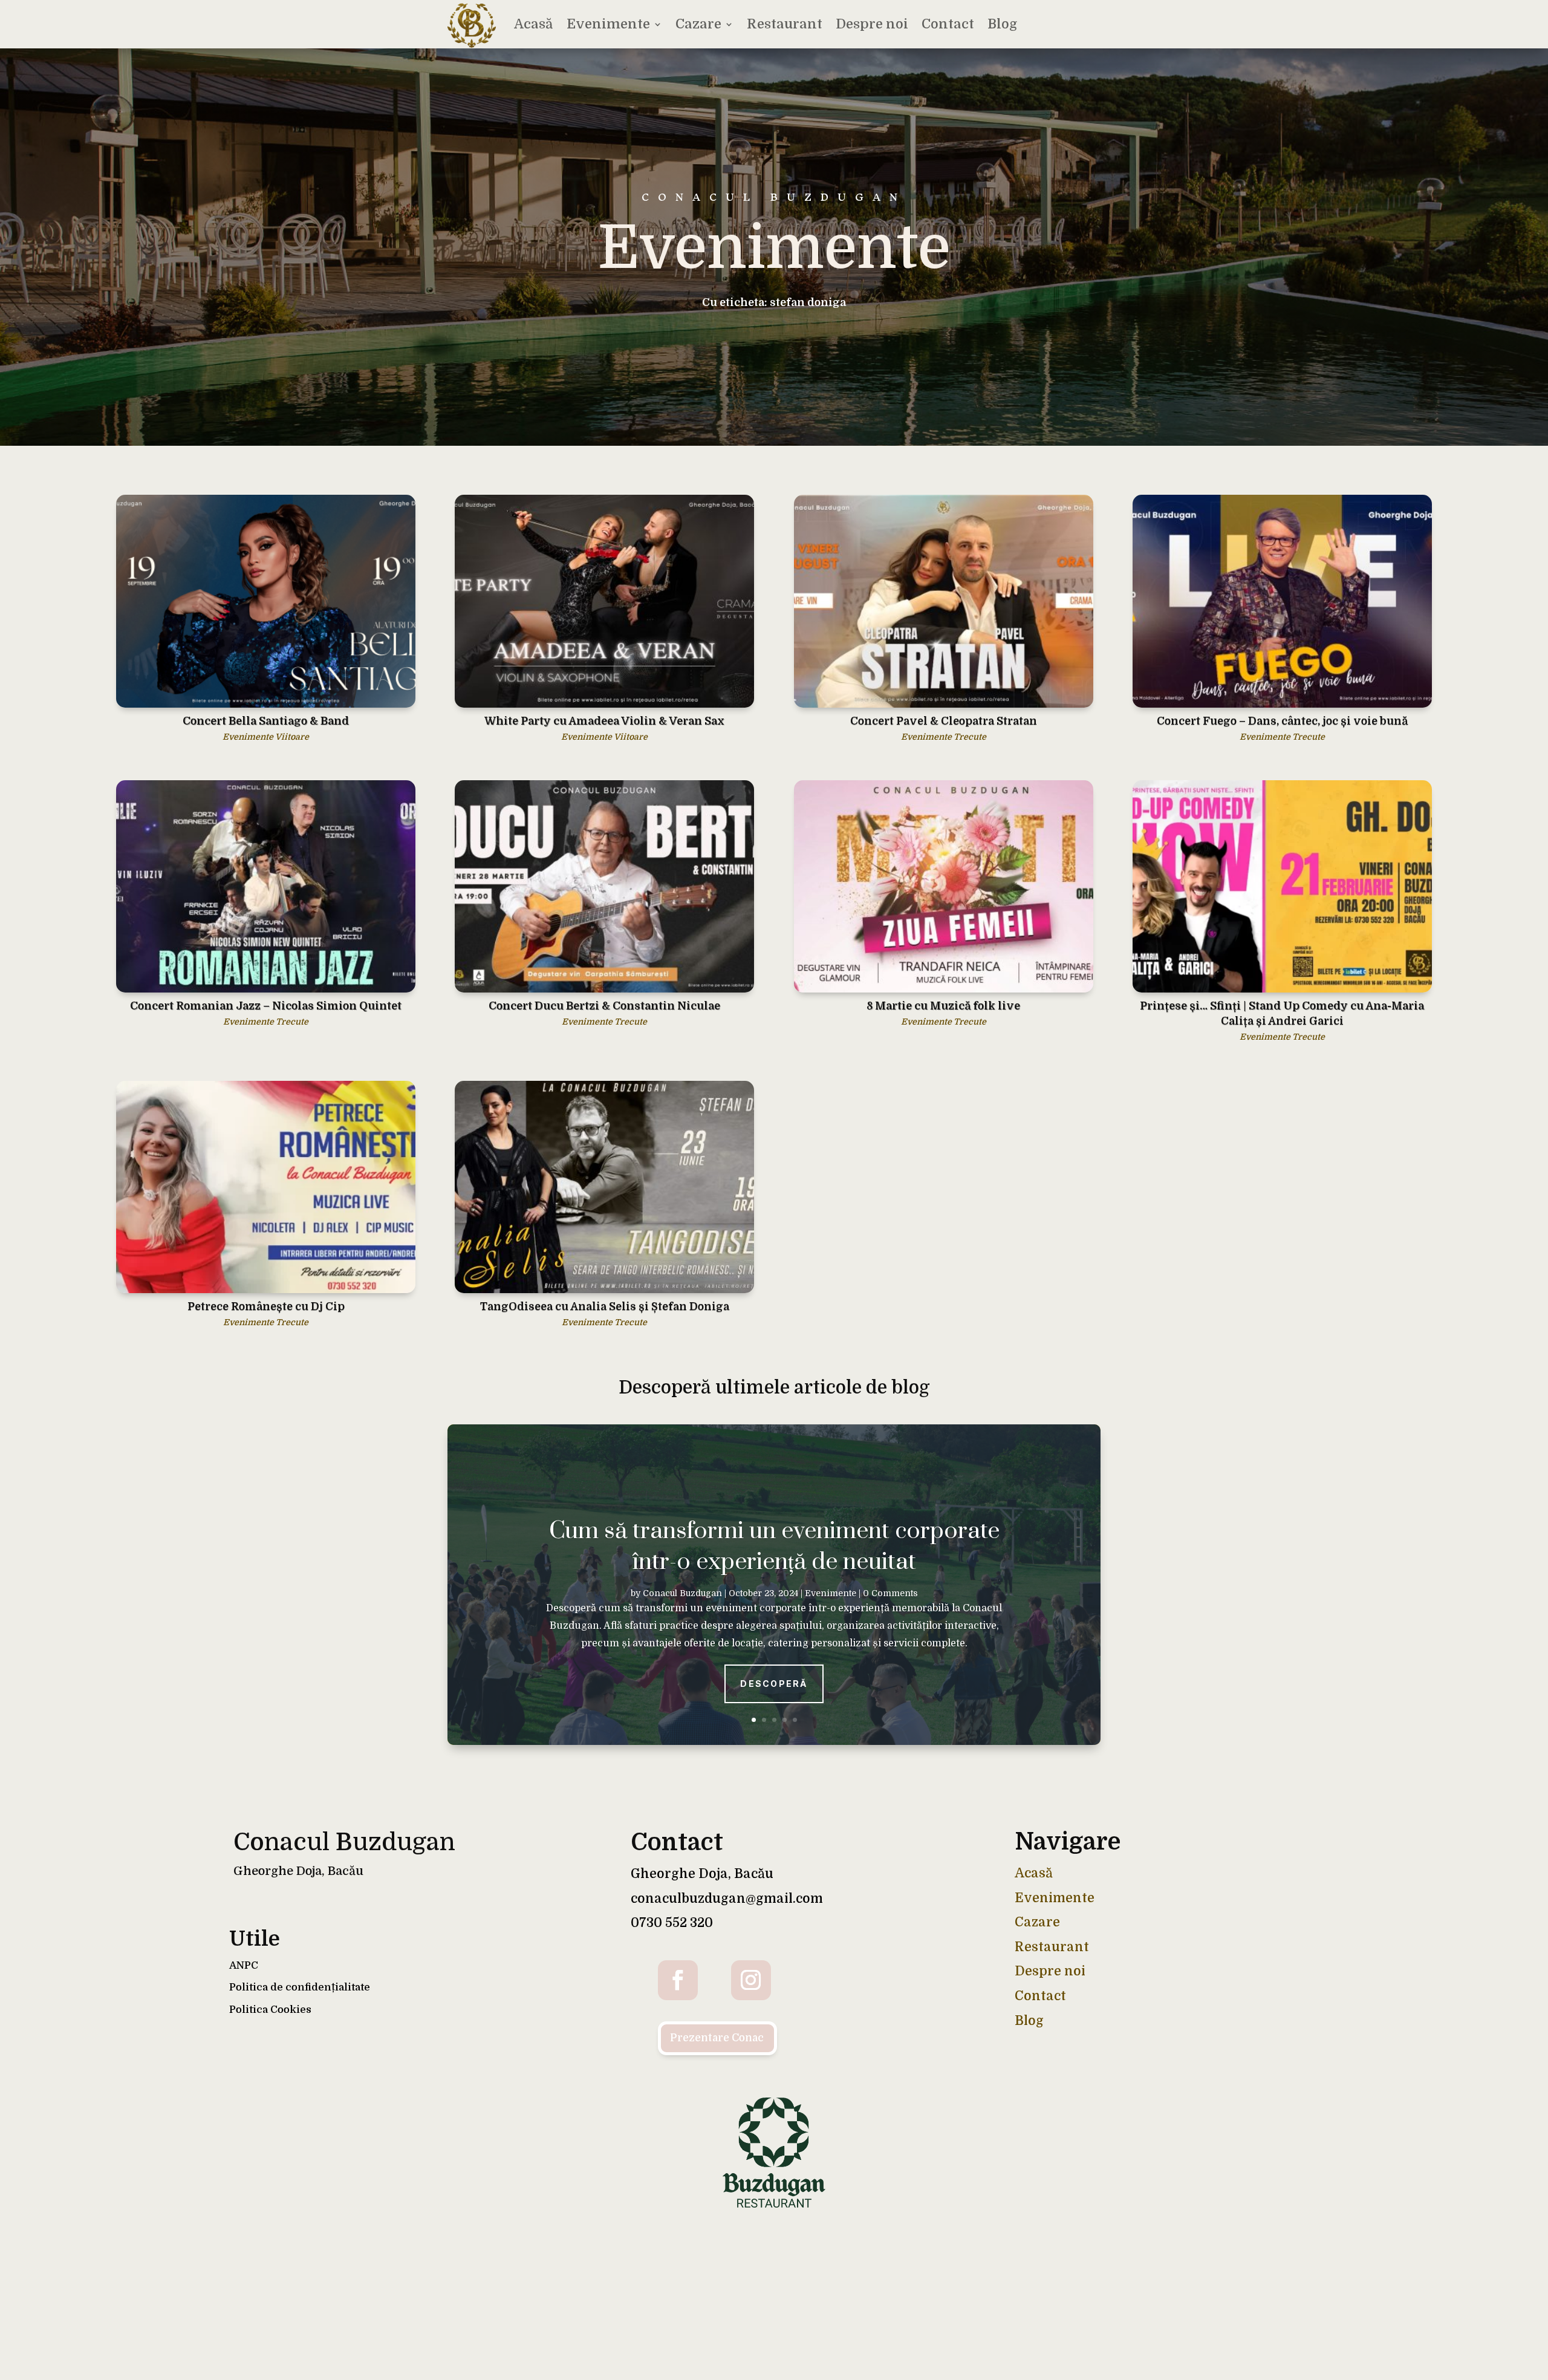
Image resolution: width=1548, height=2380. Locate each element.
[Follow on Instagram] (751, 1980)
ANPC (244, 1965)
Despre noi (872, 24)
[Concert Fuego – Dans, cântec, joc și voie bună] (1282, 601)
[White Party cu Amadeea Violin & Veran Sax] (604, 601)
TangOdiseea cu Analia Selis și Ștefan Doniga (605, 1306)
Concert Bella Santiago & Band (266, 721)
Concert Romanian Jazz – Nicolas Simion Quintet (266, 1006)
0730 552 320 (672, 1923)
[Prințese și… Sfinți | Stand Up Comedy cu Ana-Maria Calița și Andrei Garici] (1282, 886)
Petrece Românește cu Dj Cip (266, 1306)
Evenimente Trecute (944, 737)
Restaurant (785, 24)
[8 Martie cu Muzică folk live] (944, 886)
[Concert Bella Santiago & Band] (266, 601)
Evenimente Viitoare (266, 737)
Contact (948, 24)
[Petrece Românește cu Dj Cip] (266, 1187)
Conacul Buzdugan (682, 1593)
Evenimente (608, 24)
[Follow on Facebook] (678, 1980)
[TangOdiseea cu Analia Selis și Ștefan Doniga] (604, 1187)
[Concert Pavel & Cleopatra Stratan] (944, 601)
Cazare (698, 24)
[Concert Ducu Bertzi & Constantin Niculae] (604, 886)
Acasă (534, 24)
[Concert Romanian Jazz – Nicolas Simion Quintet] (266, 886)
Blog (1002, 24)
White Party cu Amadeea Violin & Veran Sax (604, 721)
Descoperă (774, 1683)
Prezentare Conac (717, 2038)
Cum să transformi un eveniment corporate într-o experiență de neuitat (774, 1546)
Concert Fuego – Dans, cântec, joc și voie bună (1282, 721)
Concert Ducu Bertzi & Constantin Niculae (604, 1006)
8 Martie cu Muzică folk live (943, 1006)
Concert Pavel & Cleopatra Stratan (944, 721)
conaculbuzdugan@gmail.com (727, 1899)
